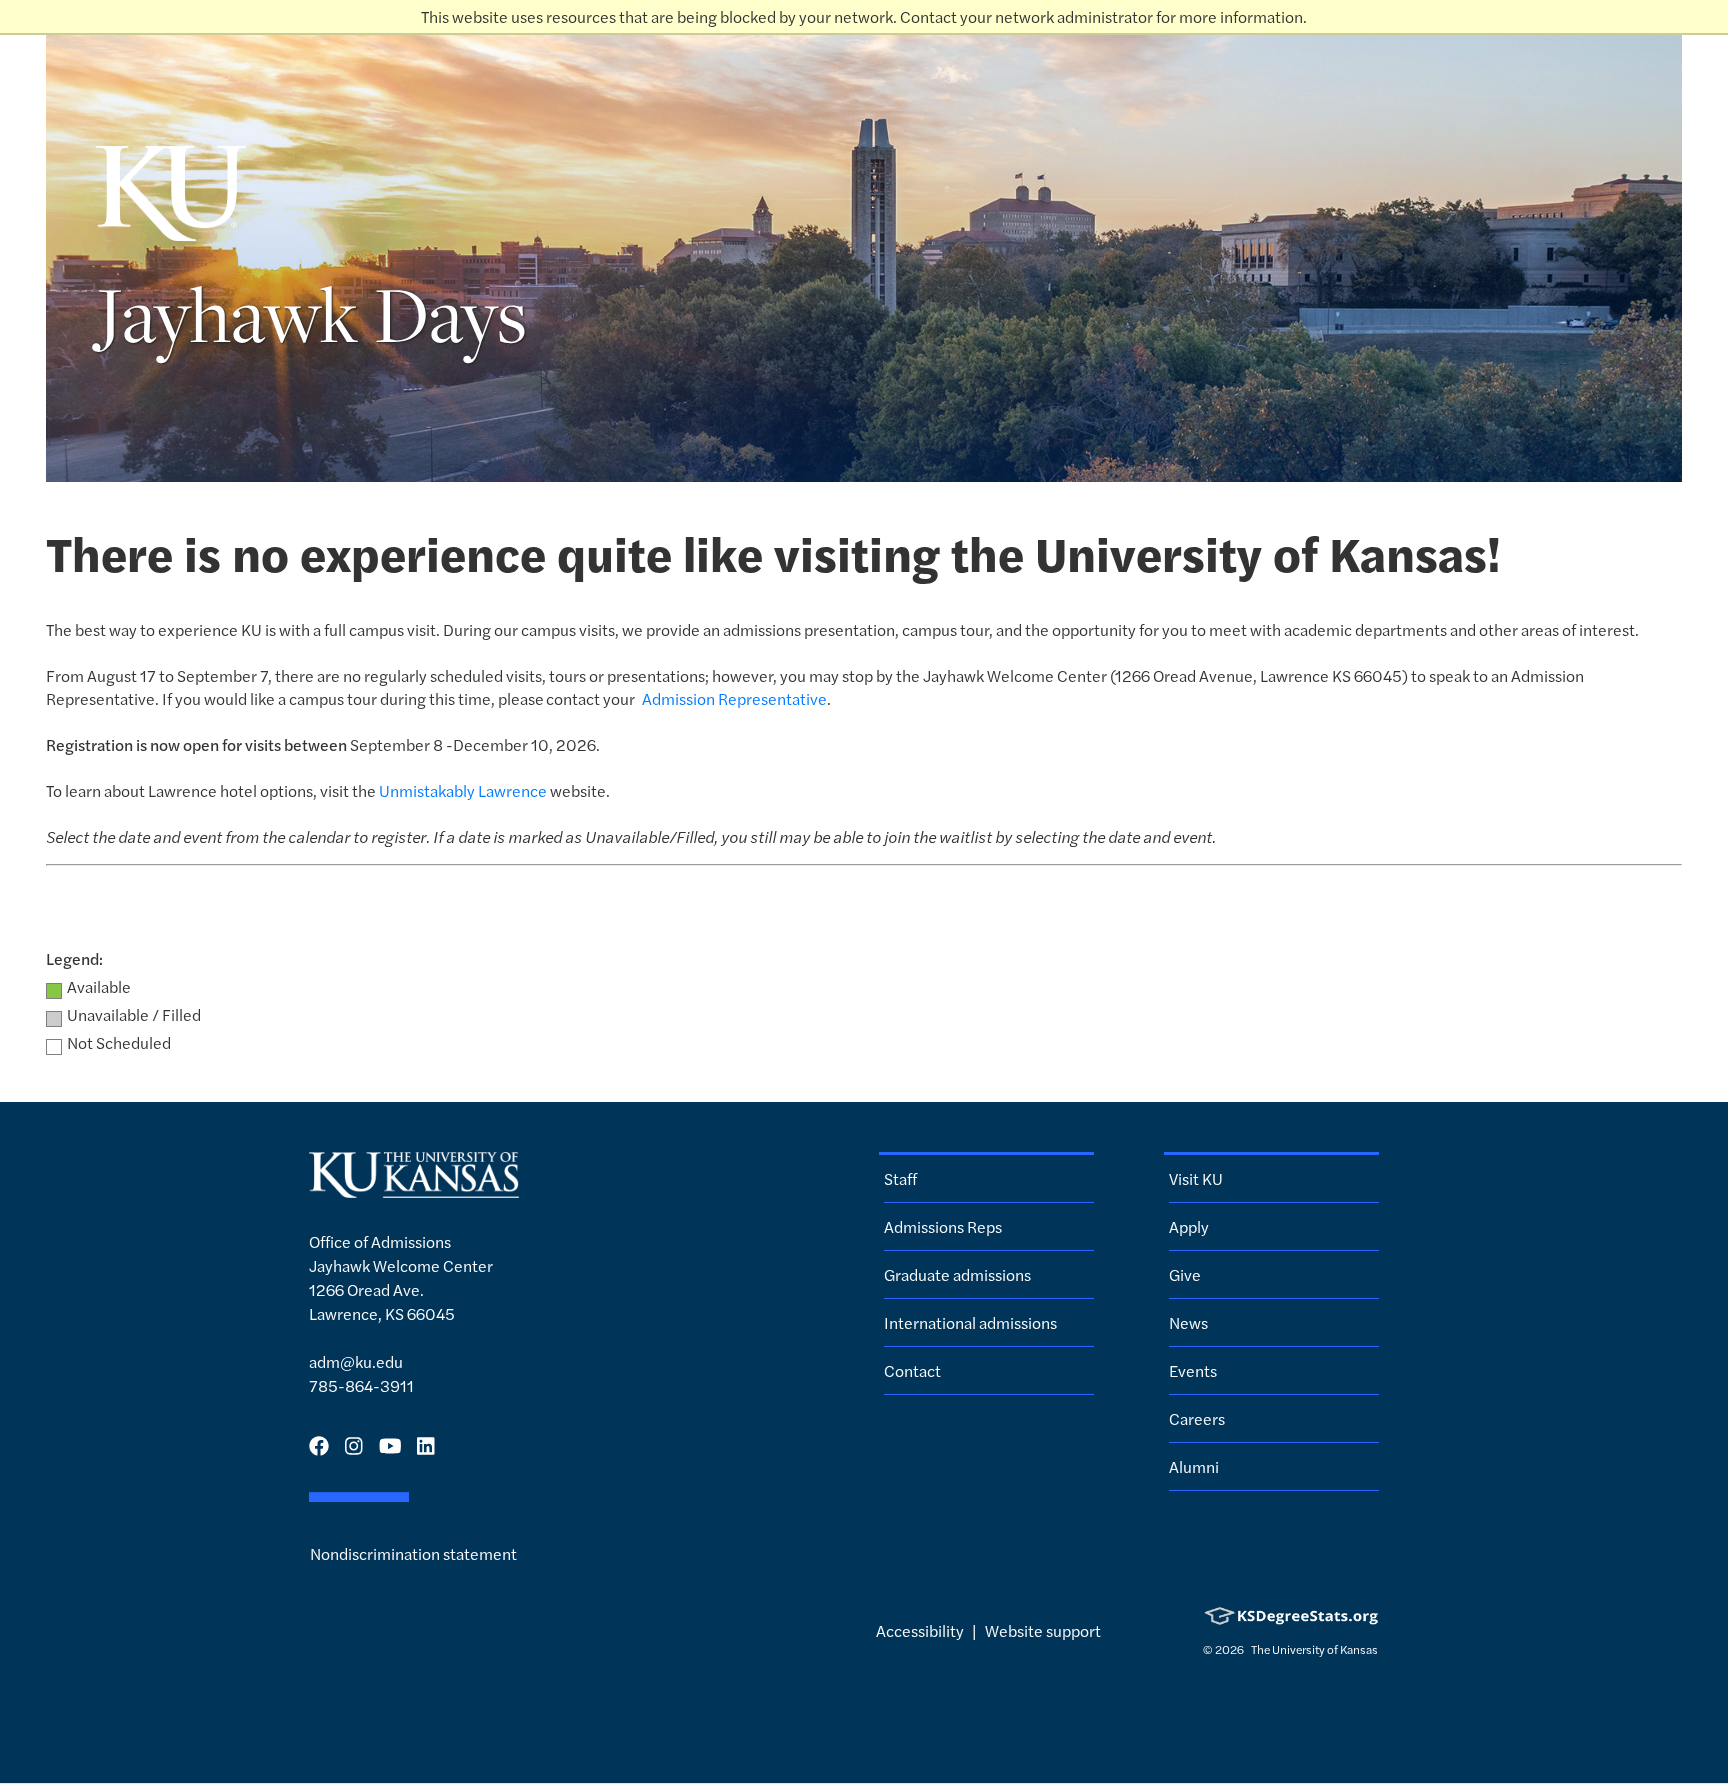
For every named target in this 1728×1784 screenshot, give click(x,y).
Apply (1189, 1226)
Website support (1043, 1630)
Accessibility (920, 1630)
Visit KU (1196, 1178)
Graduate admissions (957, 1274)
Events (1193, 1370)
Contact (912, 1370)
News (1188, 1322)
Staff (900, 1178)
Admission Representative (734, 698)
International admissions (970, 1322)
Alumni (1194, 1466)
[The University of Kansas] (414, 1188)
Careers (1197, 1418)
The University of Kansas (1313, 1649)
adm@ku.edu (356, 1361)
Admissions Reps (943, 1226)
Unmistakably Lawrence (463, 790)
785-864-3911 (361, 1385)
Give (1185, 1274)
